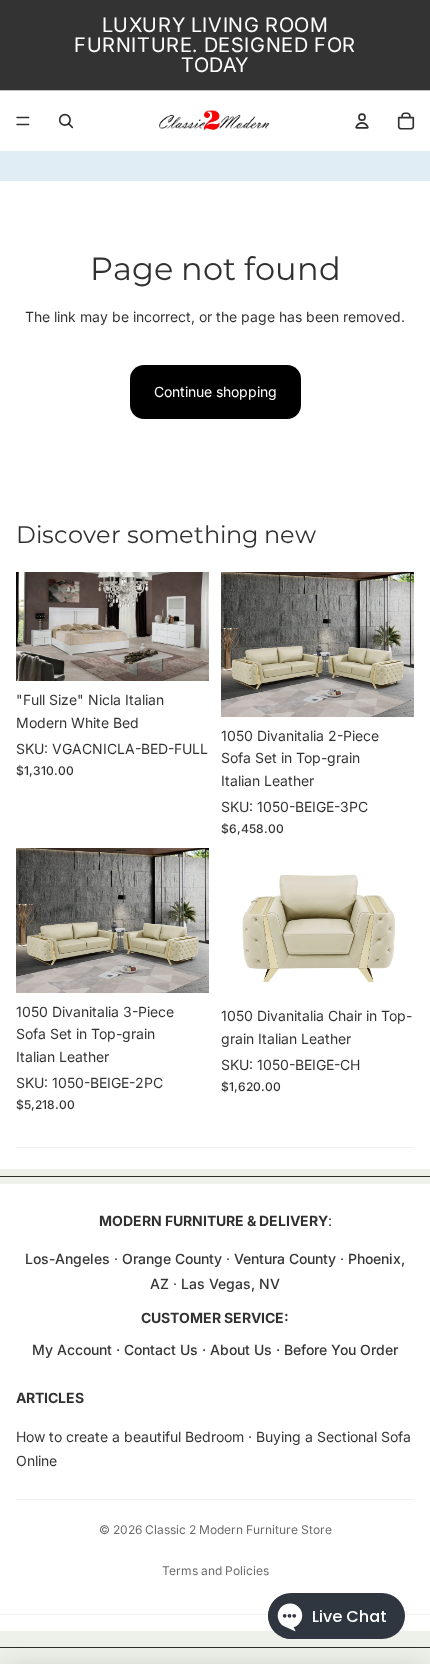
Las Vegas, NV (230, 1283)
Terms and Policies (215, 1570)
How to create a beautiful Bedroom (130, 1436)
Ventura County (285, 1258)
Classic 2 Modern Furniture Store (238, 1529)
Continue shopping (215, 391)
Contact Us (161, 1349)
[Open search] (66, 121)
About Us (243, 1349)
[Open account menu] (362, 121)
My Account (72, 1349)
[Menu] (23, 121)
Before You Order (341, 1349)
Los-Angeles (67, 1258)
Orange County (172, 1258)
